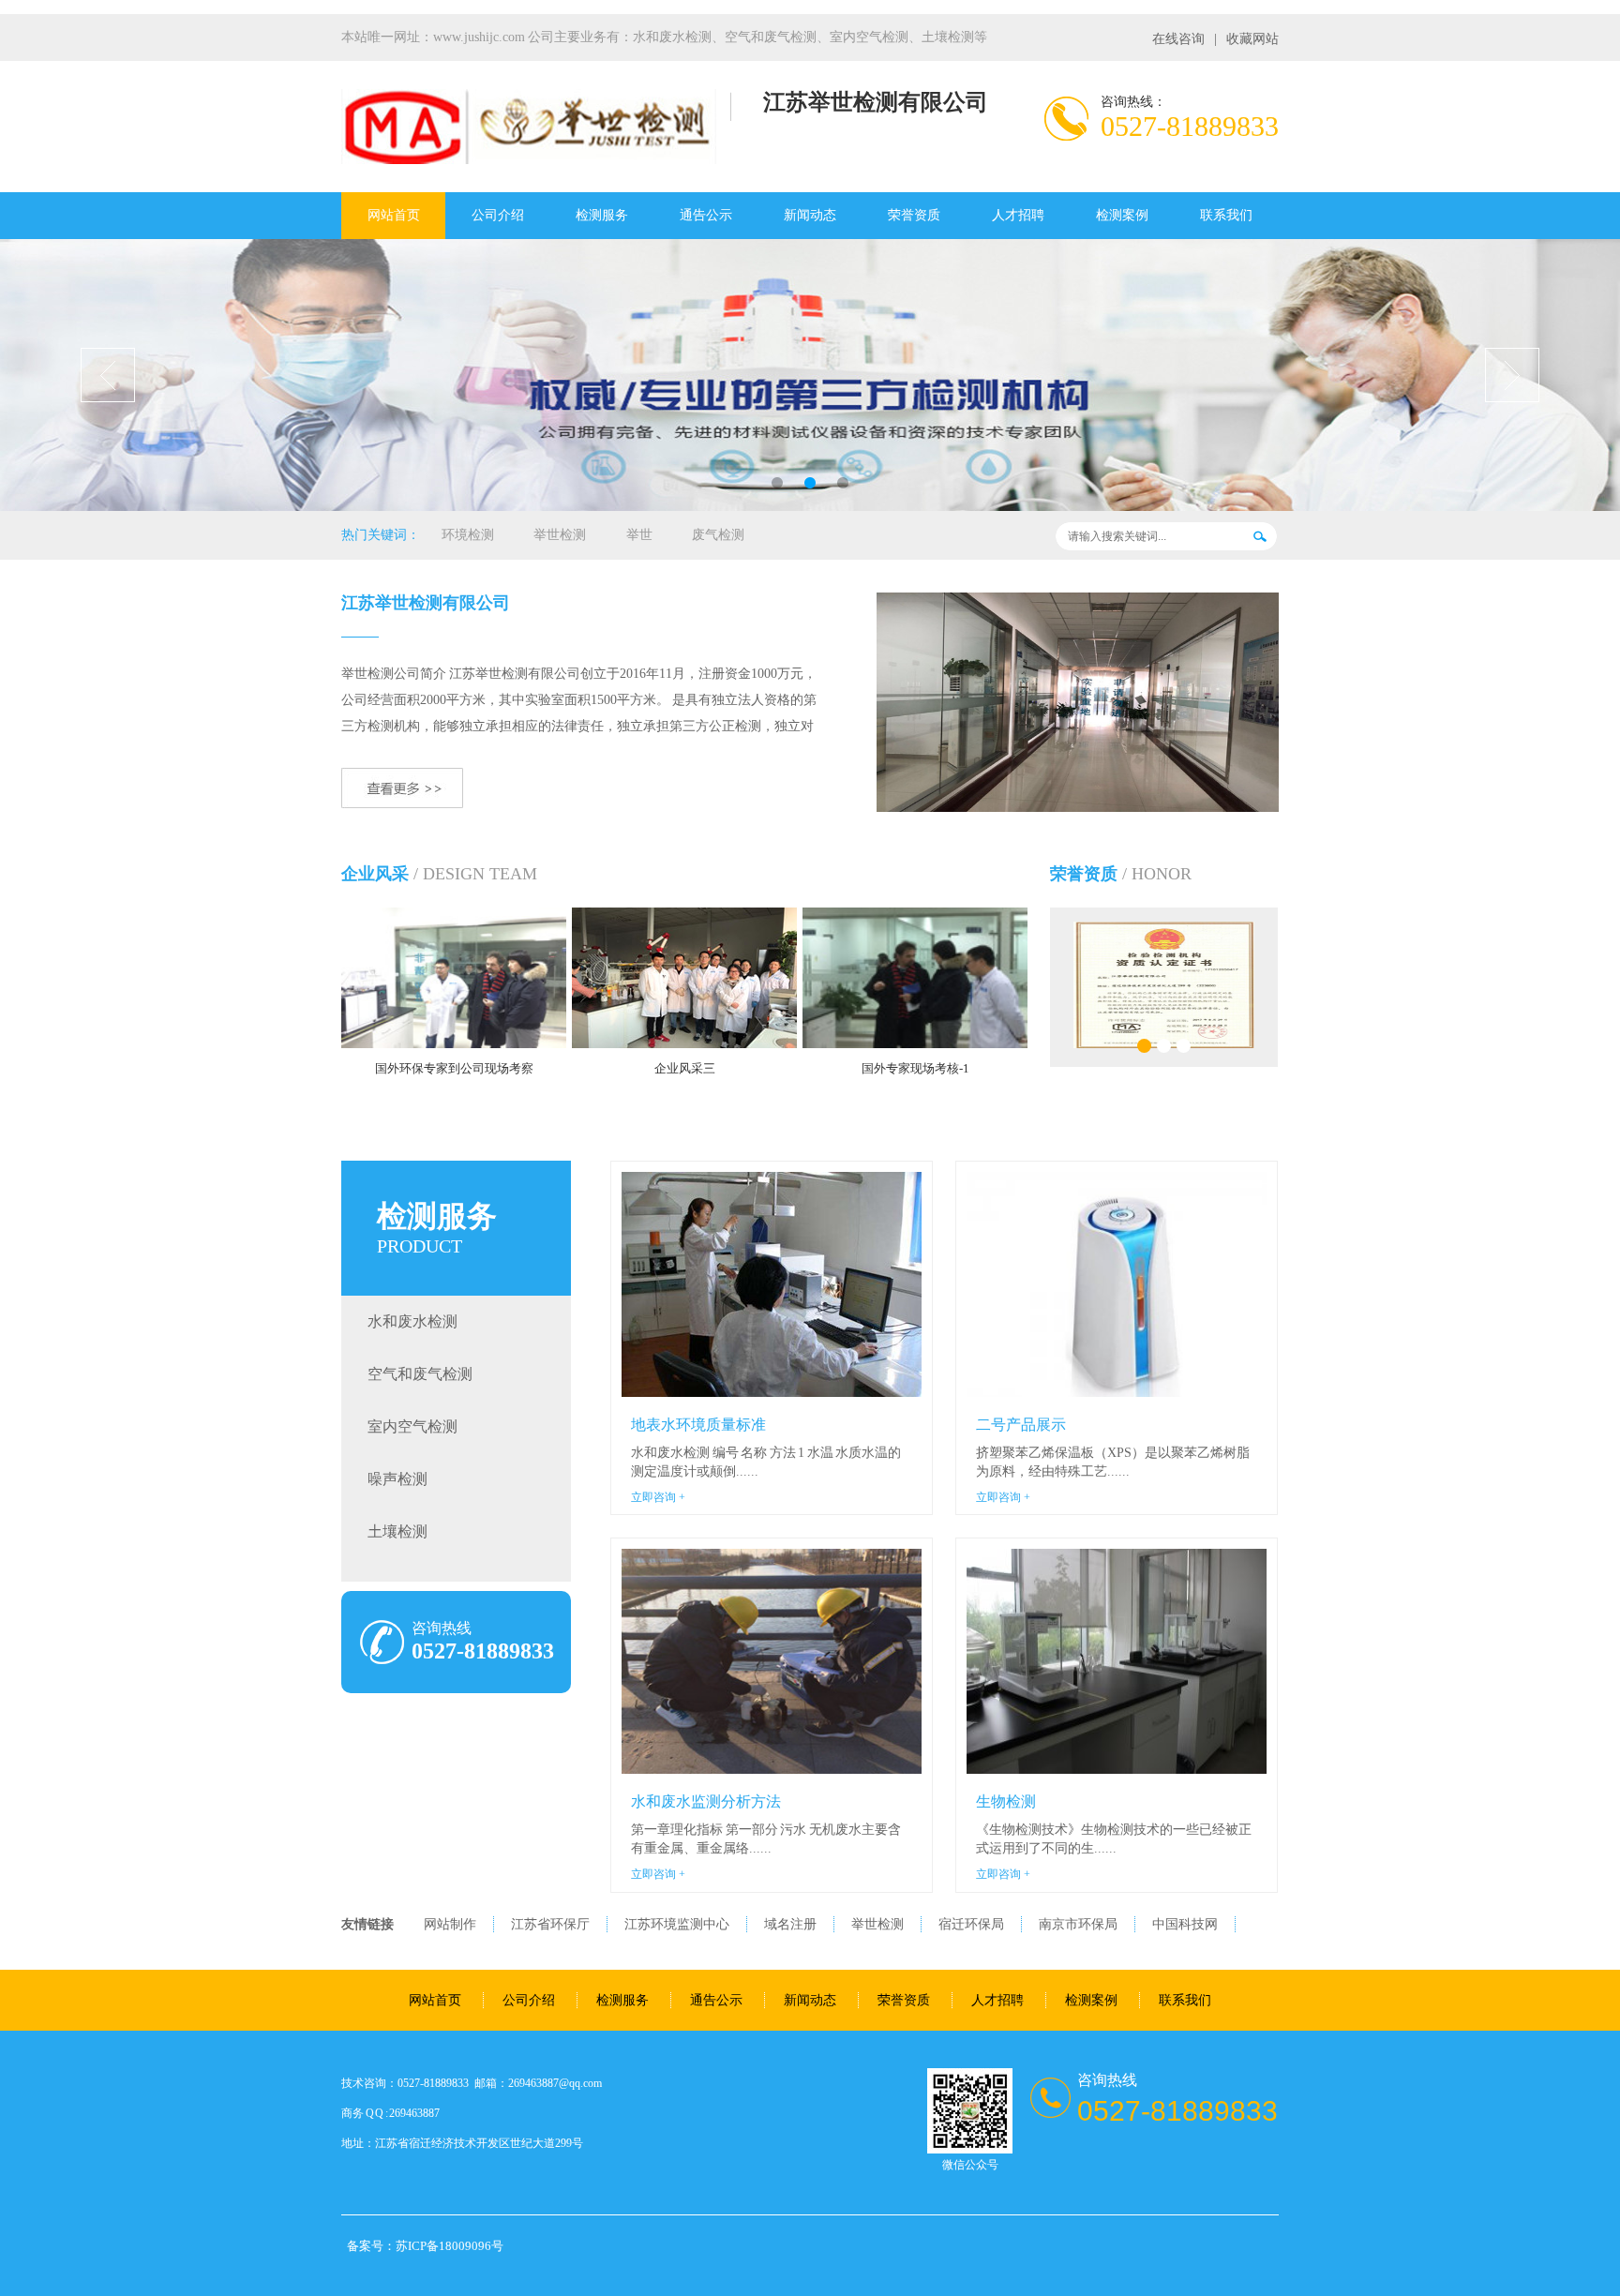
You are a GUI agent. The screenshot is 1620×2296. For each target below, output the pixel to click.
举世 (639, 535)
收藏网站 (1252, 39)
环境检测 (468, 535)
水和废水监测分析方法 (706, 1801)
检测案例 (1122, 215)
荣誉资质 (914, 215)
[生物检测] (1117, 1661)
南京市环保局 (1078, 1924)
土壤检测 (397, 1531)
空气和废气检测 (420, 1374)
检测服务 (602, 215)
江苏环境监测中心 (677, 1924)
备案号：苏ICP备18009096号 (425, 2246)
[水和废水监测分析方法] (772, 1661)
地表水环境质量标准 (698, 1425)
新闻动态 (810, 215)
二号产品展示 (1021, 1425)
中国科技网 (1185, 1924)
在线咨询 (1178, 39)
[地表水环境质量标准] (772, 1284)
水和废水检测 (412, 1321)
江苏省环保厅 (550, 1924)
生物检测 (1006, 1801)
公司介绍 (498, 215)
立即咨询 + (658, 1497)
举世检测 (560, 535)
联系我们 (1226, 215)
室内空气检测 (412, 1426)
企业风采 (375, 874)
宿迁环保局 (971, 1924)
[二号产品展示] (1117, 1284)
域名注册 (790, 1924)
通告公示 (706, 215)
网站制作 (450, 1924)
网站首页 (394, 215)
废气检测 (718, 535)
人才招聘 (1018, 215)
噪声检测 (397, 1479)
